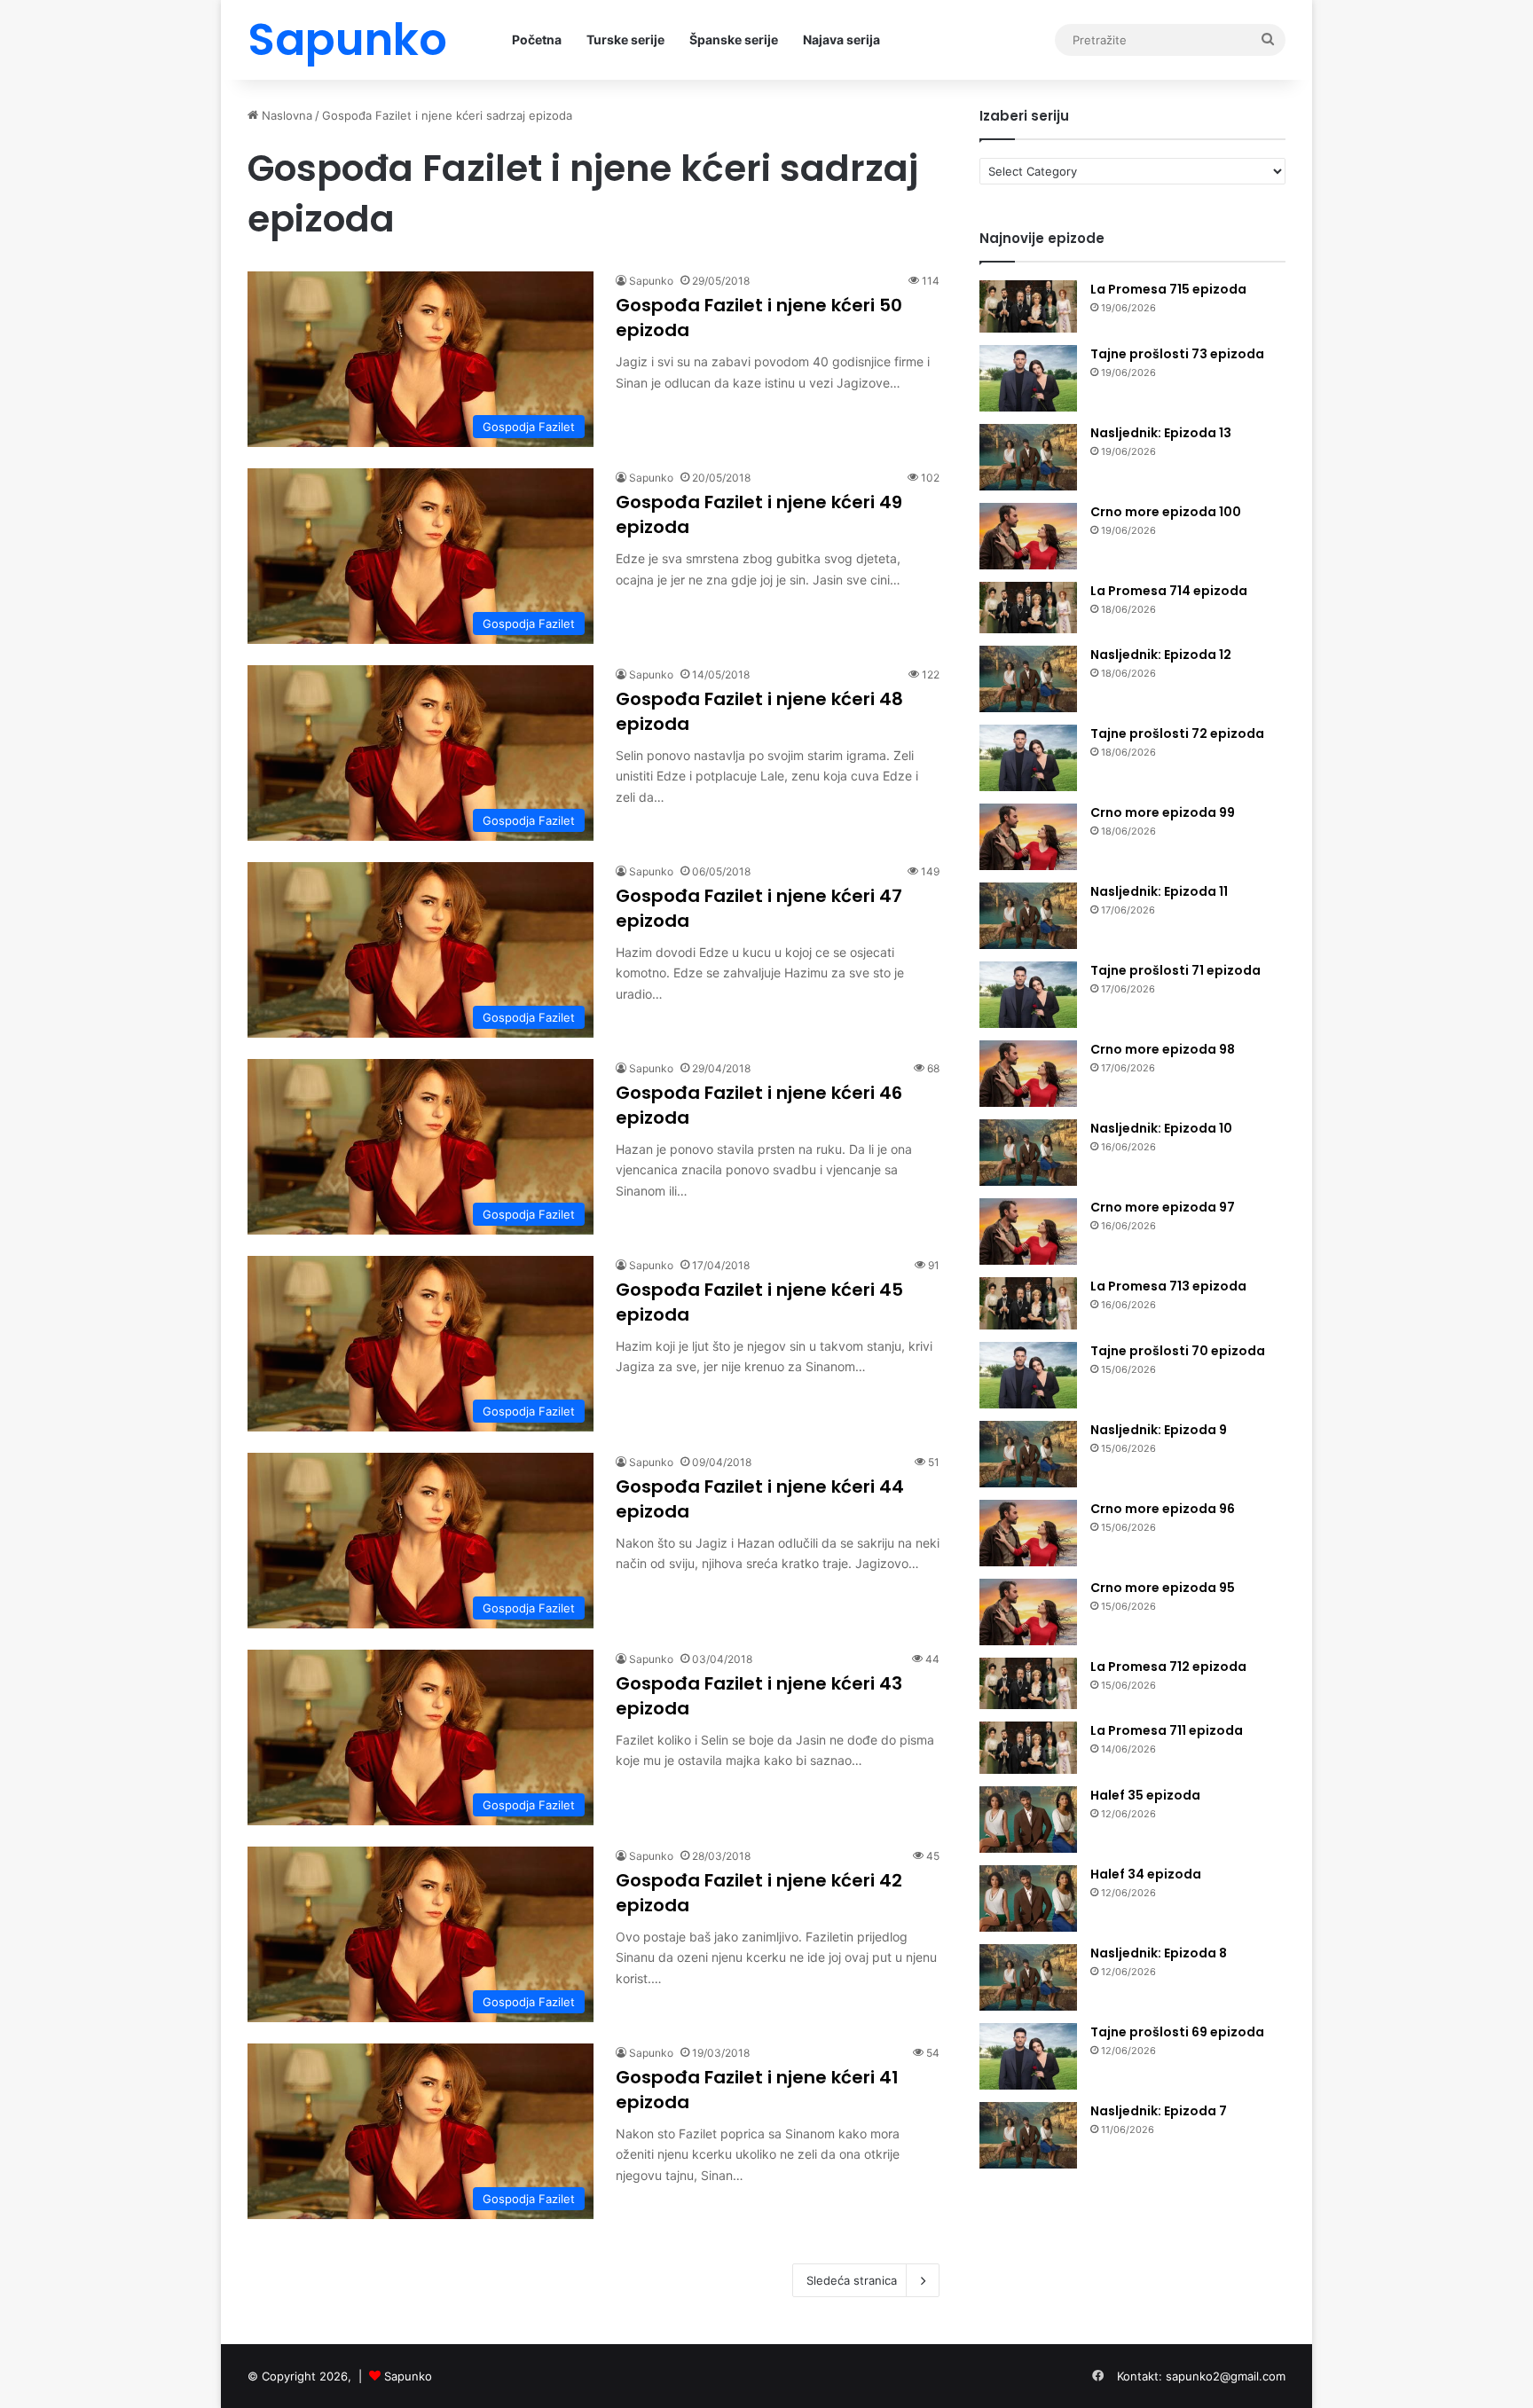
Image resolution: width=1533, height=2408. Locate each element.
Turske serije (625, 39)
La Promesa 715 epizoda (1168, 289)
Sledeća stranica (852, 2280)
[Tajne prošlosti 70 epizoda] (1028, 1375)
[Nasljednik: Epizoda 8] (1028, 1977)
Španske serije (734, 39)
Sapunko (651, 281)
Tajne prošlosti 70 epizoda (1178, 1351)
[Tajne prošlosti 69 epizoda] (1028, 2056)
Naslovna (285, 115)
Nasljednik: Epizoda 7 (1159, 2111)
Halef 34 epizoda (1146, 1874)
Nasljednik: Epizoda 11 (1159, 891)
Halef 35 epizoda (1145, 1795)
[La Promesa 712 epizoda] (1028, 1684)
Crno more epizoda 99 (1163, 812)
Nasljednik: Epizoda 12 (1161, 655)
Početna (537, 39)
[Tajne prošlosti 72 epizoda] (1028, 758)
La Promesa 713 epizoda (1168, 1286)
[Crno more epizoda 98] (1028, 1074)
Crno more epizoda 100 (1166, 512)
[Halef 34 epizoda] (1028, 1898)
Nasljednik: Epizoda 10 (1161, 1128)
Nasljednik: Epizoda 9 (1159, 1430)
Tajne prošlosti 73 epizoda (1177, 354)
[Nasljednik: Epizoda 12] (1028, 679)
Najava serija (841, 39)
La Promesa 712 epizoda (1168, 1667)
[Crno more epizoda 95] (1028, 1612)
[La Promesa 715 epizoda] (1028, 306)
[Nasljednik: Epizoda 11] (1028, 916)
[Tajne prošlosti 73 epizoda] (1028, 378)
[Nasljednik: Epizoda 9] (1028, 1454)
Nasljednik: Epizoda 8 (1159, 1953)
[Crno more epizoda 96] (1028, 1533)
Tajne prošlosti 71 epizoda (1175, 970)
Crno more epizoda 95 (1163, 1588)
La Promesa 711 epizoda (1167, 1730)
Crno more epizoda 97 (1163, 1207)
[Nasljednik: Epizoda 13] (1028, 457)
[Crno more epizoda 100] (1028, 536)
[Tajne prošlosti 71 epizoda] (1028, 995)
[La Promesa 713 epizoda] (1028, 1303)
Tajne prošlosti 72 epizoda (1177, 733)
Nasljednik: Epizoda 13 (1161, 433)
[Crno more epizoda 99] (1028, 837)
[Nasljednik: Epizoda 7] (1028, 2135)
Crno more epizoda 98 (1163, 1049)
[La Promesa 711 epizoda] (1028, 1748)
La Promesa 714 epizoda (1169, 591)
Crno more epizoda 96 (1163, 1509)
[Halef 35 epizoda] (1028, 1820)
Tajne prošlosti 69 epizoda (1177, 2032)
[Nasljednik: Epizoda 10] (1028, 1153)
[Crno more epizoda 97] (1028, 1231)
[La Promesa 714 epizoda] (1028, 608)
